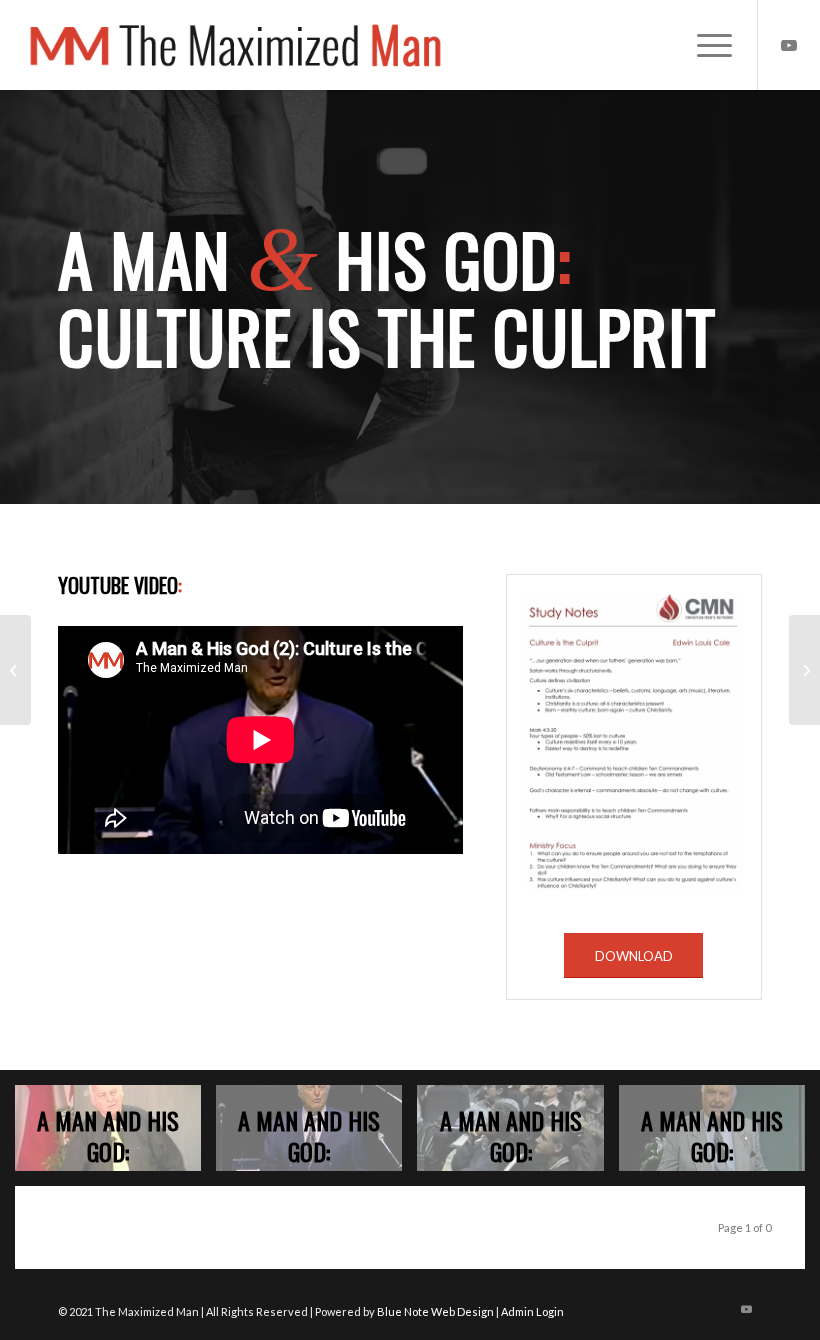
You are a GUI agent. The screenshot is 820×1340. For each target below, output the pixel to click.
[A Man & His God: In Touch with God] (15, 670)
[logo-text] (236, 45)
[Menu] (704, 45)
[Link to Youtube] (789, 45)
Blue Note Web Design (435, 1311)
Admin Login (532, 1311)
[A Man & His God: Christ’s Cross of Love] (804, 670)
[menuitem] (704, 45)
